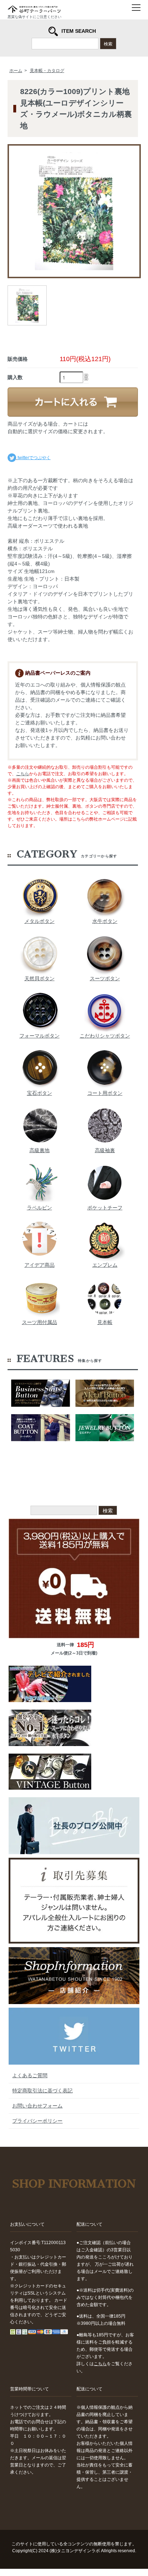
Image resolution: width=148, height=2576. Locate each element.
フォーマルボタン (40, 1036)
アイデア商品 (40, 1265)
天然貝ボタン (40, 978)
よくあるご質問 (30, 2075)
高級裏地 (40, 1150)
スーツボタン (105, 978)
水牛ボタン (105, 921)
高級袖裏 (105, 1150)
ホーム (16, 71)
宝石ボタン (40, 1093)
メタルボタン (40, 921)
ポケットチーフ (105, 1208)
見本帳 (105, 1322)
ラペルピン (40, 1208)
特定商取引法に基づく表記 (42, 2091)
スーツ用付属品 (40, 1322)
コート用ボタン (105, 1093)
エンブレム (105, 1265)
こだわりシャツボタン (105, 1036)
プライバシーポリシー (37, 2121)
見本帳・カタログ (47, 71)
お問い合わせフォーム (37, 2106)
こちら (23, 774)
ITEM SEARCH (79, 31)
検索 (108, 43)
